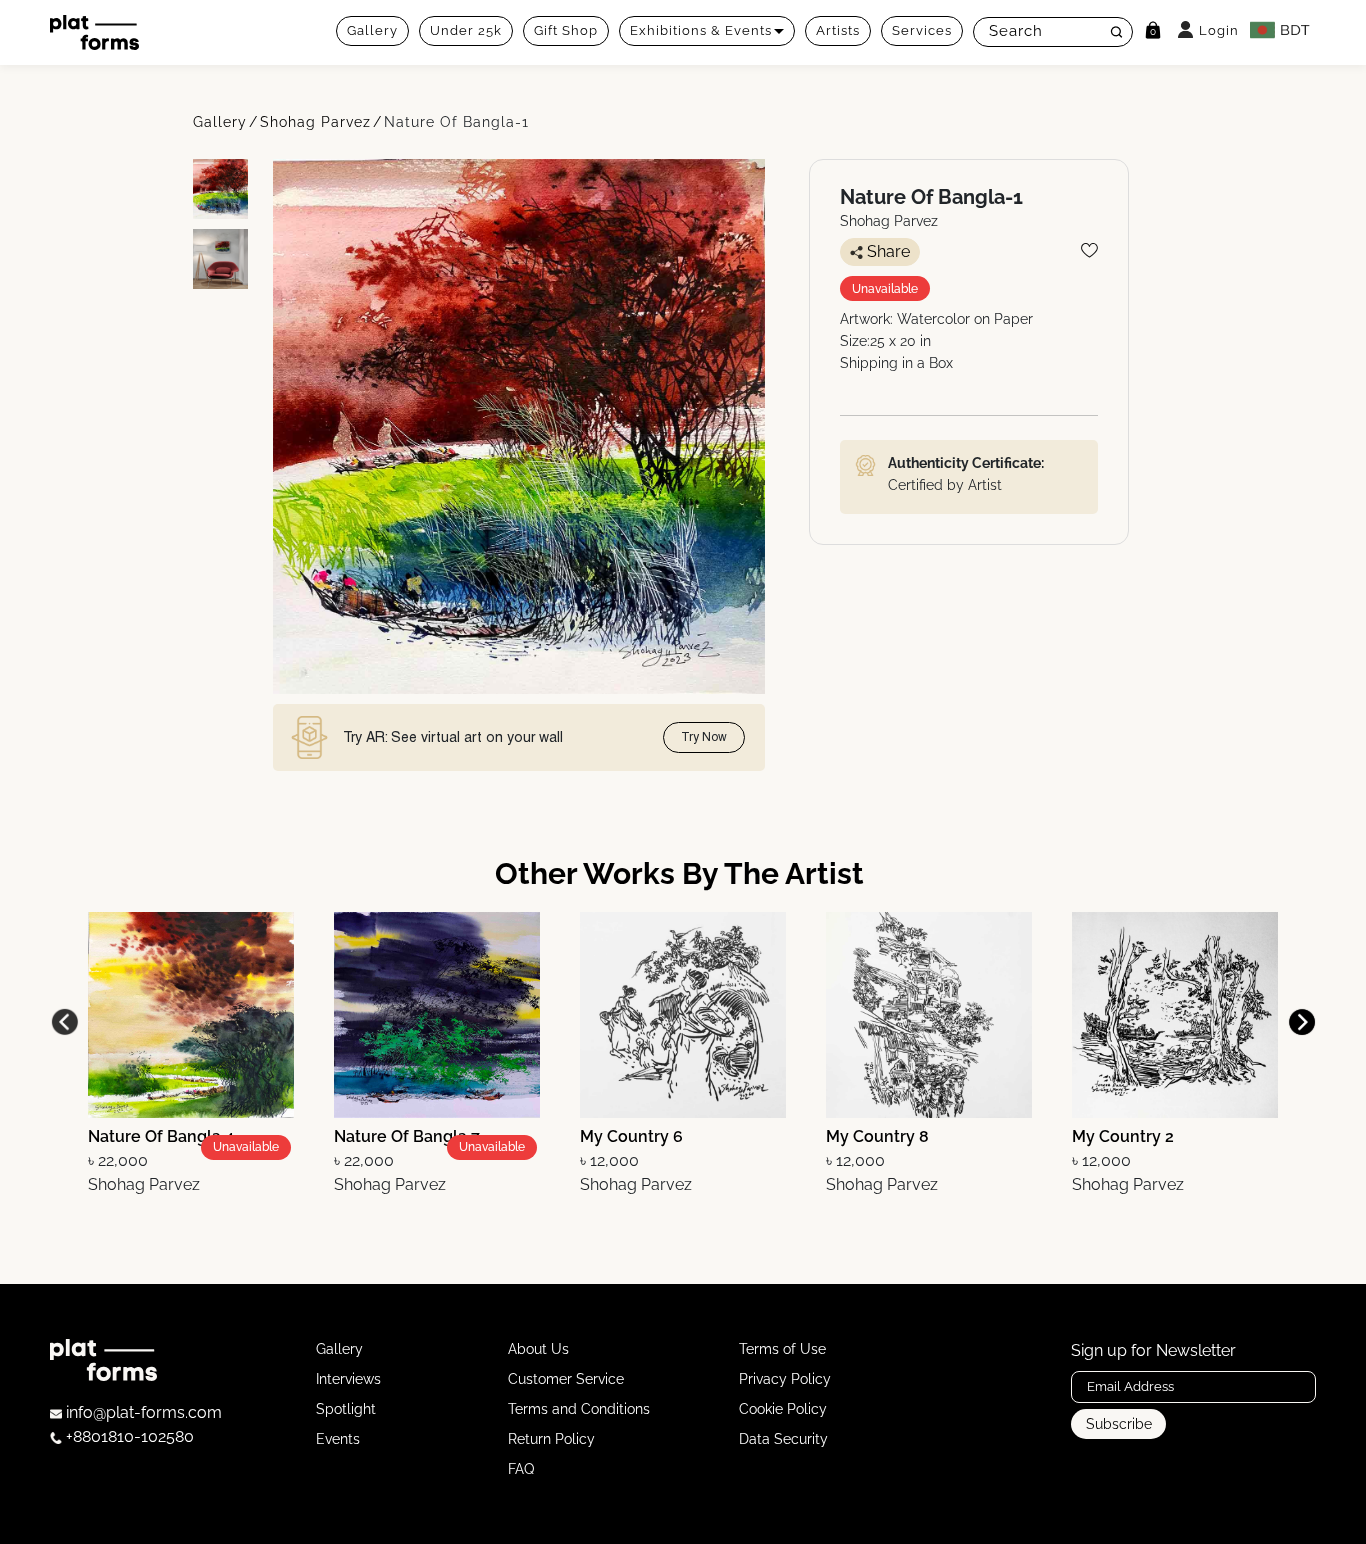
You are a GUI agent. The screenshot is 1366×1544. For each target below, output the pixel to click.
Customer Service (566, 1379)
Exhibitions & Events (701, 30)
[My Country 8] (929, 1013)
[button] (1301, 1022)
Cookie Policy (783, 1409)
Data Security (783, 1439)
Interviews (348, 1379)
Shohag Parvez (315, 122)
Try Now (704, 737)
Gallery (372, 30)
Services (922, 30)
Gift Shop (566, 30)
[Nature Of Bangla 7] (437, 1013)
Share (888, 251)
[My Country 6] (683, 1013)
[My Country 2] (1175, 1013)
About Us (538, 1349)
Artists (838, 30)
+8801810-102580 (128, 1436)
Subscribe (1119, 1424)
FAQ (521, 1469)
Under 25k (466, 30)
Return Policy (551, 1439)
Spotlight (346, 1409)
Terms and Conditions (579, 1409)
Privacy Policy (785, 1379)
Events (338, 1439)
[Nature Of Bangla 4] (191, 1013)
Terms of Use (782, 1349)
